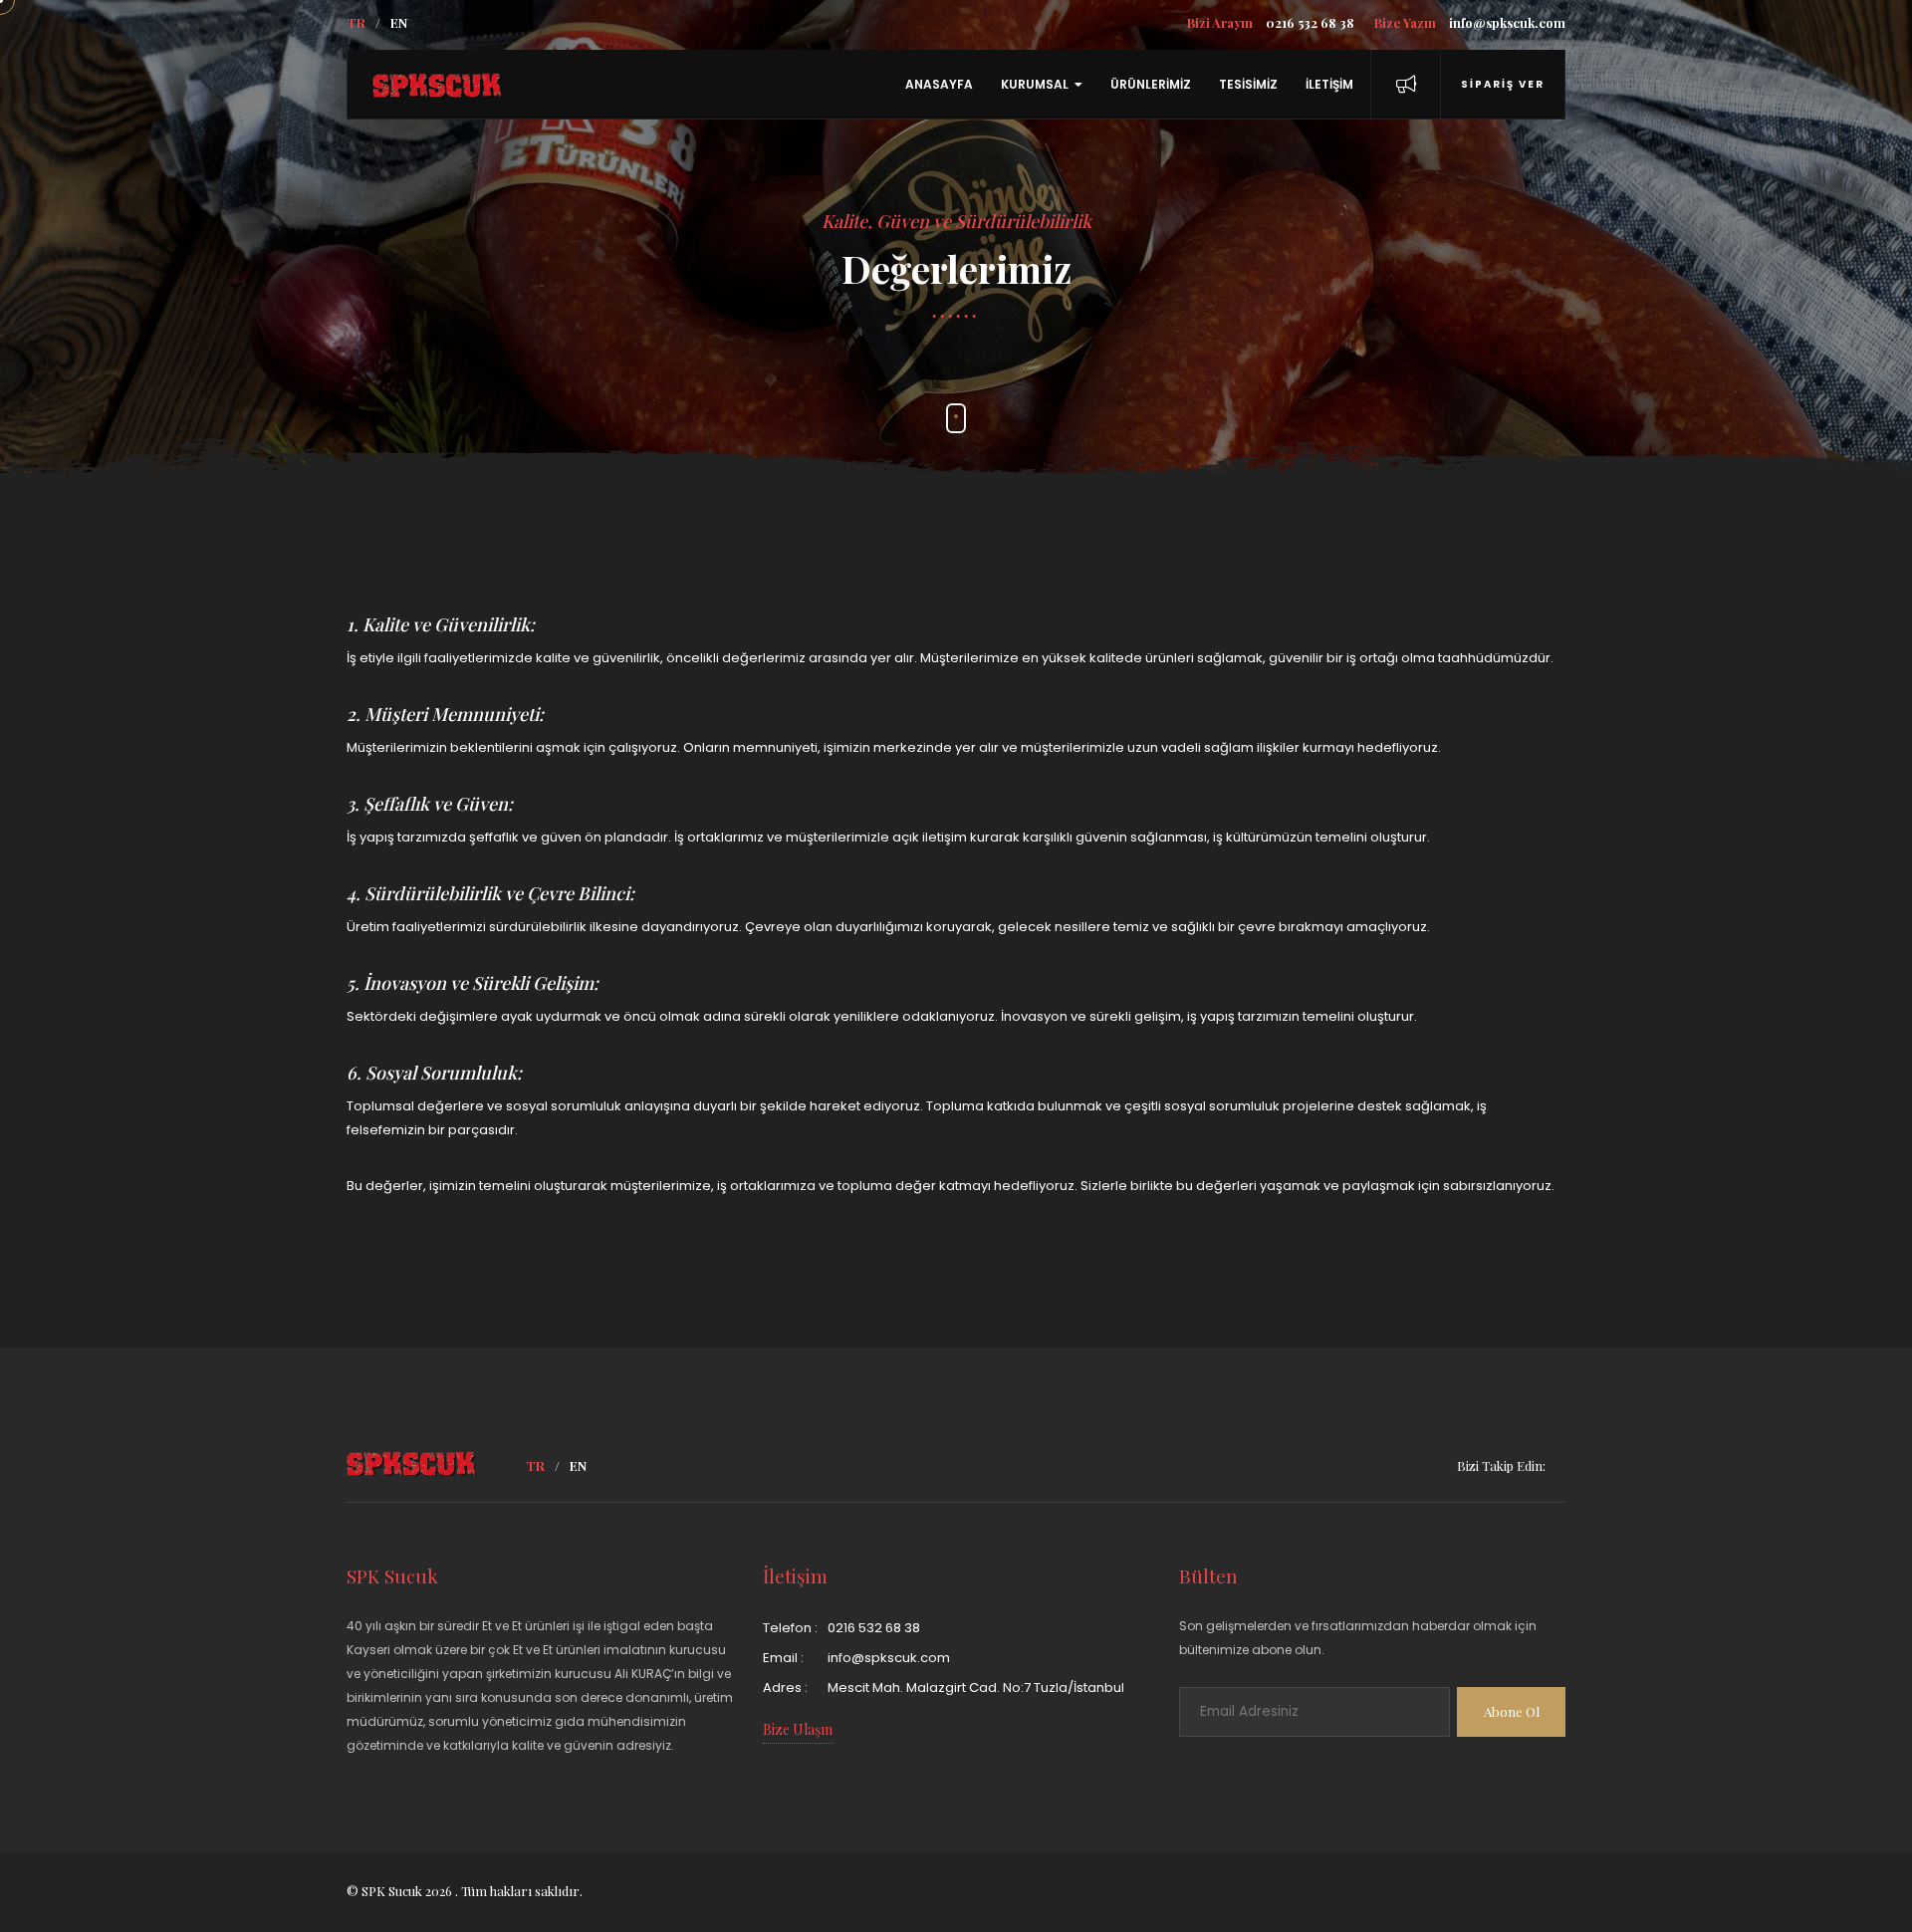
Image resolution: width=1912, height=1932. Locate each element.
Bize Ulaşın (798, 1729)
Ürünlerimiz (1151, 84)
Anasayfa (939, 84)
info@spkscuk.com (1470, 22)
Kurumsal (1035, 84)
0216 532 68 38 (1271, 22)
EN (399, 22)
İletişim (1329, 84)
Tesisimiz (1248, 84)
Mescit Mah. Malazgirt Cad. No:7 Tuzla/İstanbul (976, 1688)
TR (356, 22)
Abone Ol (1512, 1711)
